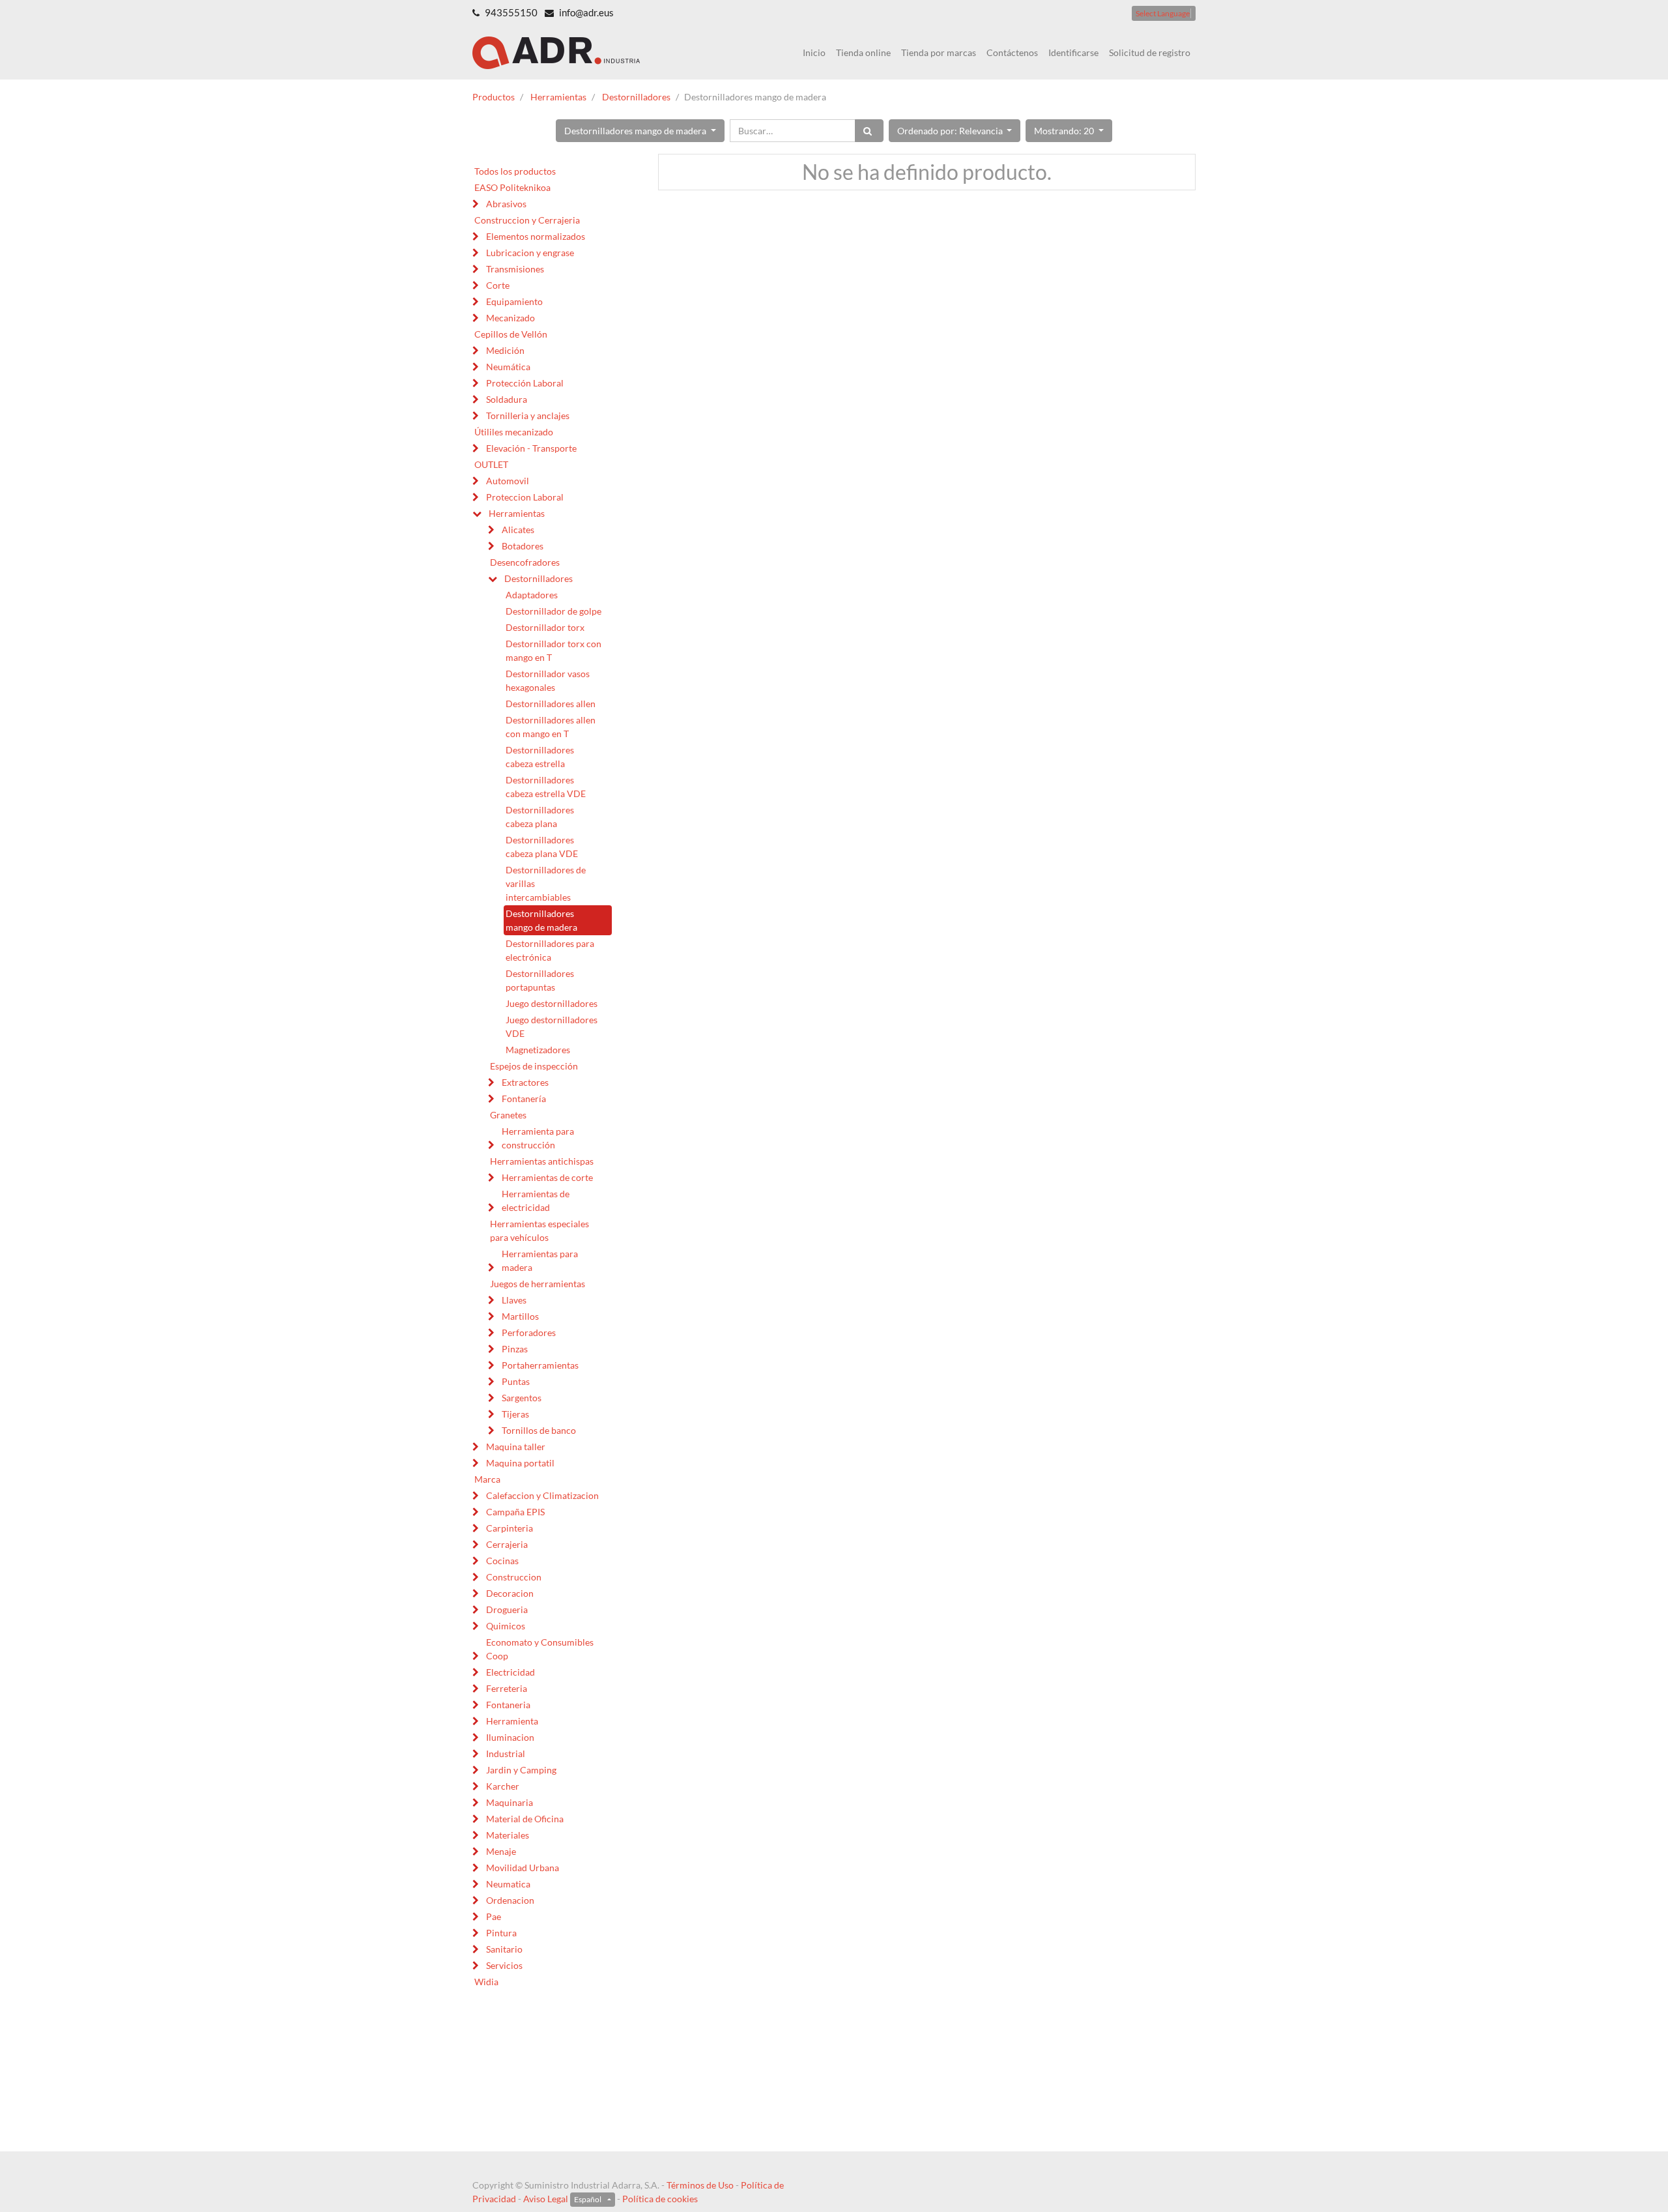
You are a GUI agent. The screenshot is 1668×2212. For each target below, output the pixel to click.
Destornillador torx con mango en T (554, 650)
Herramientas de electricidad (536, 1201)
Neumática (508, 367)
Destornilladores (636, 97)
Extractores (525, 1082)
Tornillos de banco (539, 1430)
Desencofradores (525, 562)
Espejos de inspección (534, 1066)
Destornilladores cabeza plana (540, 817)
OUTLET (491, 464)
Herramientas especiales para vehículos (539, 1230)
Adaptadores (532, 595)
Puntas (516, 1381)
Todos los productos (515, 171)
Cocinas (502, 1561)
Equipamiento (514, 301)
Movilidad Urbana (523, 1868)
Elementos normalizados (536, 236)
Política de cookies (660, 2199)
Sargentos (522, 1398)
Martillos (520, 1316)
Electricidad (510, 1672)
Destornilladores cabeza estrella (540, 757)
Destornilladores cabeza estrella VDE (546, 787)
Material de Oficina (525, 1819)
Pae (494, 1916)
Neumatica (508, 1884)
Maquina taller (516, 1447)
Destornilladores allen (551, 704)
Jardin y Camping (521, 1770)
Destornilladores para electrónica (550, 950)
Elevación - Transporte (531, 448)
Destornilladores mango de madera (541, 920)
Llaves (514, 1300)
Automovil (508, 481)
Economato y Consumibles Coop (540, 1649)
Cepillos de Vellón (511, 334)
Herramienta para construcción (538, 1138)
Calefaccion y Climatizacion (542, 1495)
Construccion (514, 1577)
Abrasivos (506, 204)
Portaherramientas (540, 1365)
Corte (498, 285)
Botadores (523, 546)
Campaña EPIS (515, 1512)
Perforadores (529, 1332)
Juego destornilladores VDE (552, 1026)
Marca (487, 1479)
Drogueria (507, 1609)
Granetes (508, 1115)
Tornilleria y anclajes (528, 415)
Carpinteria (510, 1528)
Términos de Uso (700, 2185)
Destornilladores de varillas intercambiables (546, 883)
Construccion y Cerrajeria (527, 220)
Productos (494, 97)
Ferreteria (507, 1688)
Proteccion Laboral (525, 497)
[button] (640, 131)
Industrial (506, 1754)
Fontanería (524, 1099)
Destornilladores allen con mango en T (551, 727)
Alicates (518, 530)
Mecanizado (510, 318)
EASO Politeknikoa (512, 187)
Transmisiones (515, 269)
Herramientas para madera (540, 1260)
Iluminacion (510, 1737)
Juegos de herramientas (538, 1284)
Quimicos (506, 1626)
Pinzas (515, 1349)
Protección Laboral (525, 383)
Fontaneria (508, 1705)
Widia (486, 1982)
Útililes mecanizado (514, 432)
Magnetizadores (538, 1050)
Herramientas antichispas (542, 1161)
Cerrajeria (507, 1544)
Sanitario (504, 1949)
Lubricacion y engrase (530, 253)
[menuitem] (814, 52)
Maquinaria (510, 1802)
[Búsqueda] (869, 131)
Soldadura (507, 399)
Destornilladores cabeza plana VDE (542, 847)
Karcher (503, 1786)
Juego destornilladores (552, 1003)
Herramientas (558, 97)
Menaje (501, 1851)
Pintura (501, 1933)
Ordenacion (510, 1900)
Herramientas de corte (547, 1177)
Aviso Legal (546, 2199)
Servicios (504, 1965)
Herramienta (512, 1721)
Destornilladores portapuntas (540, 980)
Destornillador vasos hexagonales (548, 680)
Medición (505, 350)
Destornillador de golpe (554, 611)
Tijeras (515, 1414)
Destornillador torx (545, 627)
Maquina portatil (520, 1463)
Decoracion (510, 1593)
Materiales (508, 1835)
